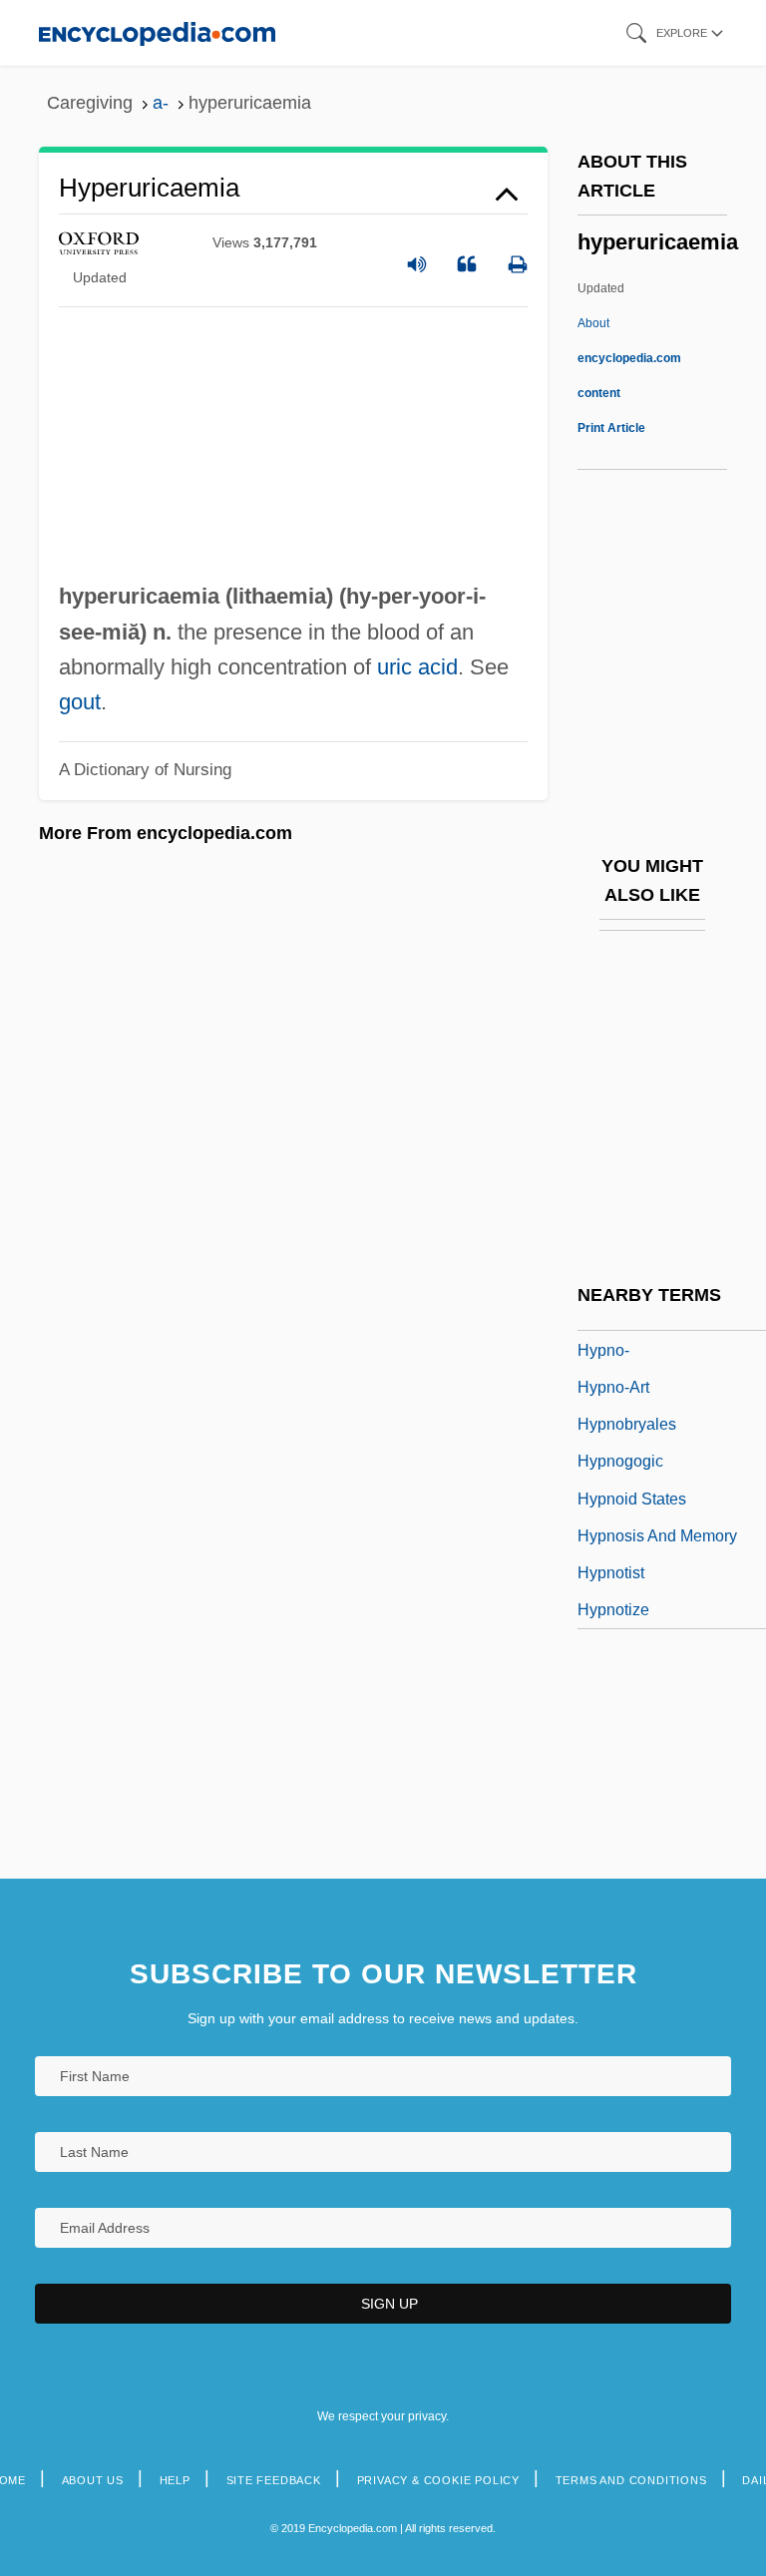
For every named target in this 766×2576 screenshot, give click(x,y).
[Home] (157, 32)
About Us (93, 2480)
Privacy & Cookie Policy (438, 2480)
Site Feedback (274, 2480)
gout (80, 702)
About (629, 358)
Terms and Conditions (631, 2480)
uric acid (417, 667)
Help (175, 2480)
